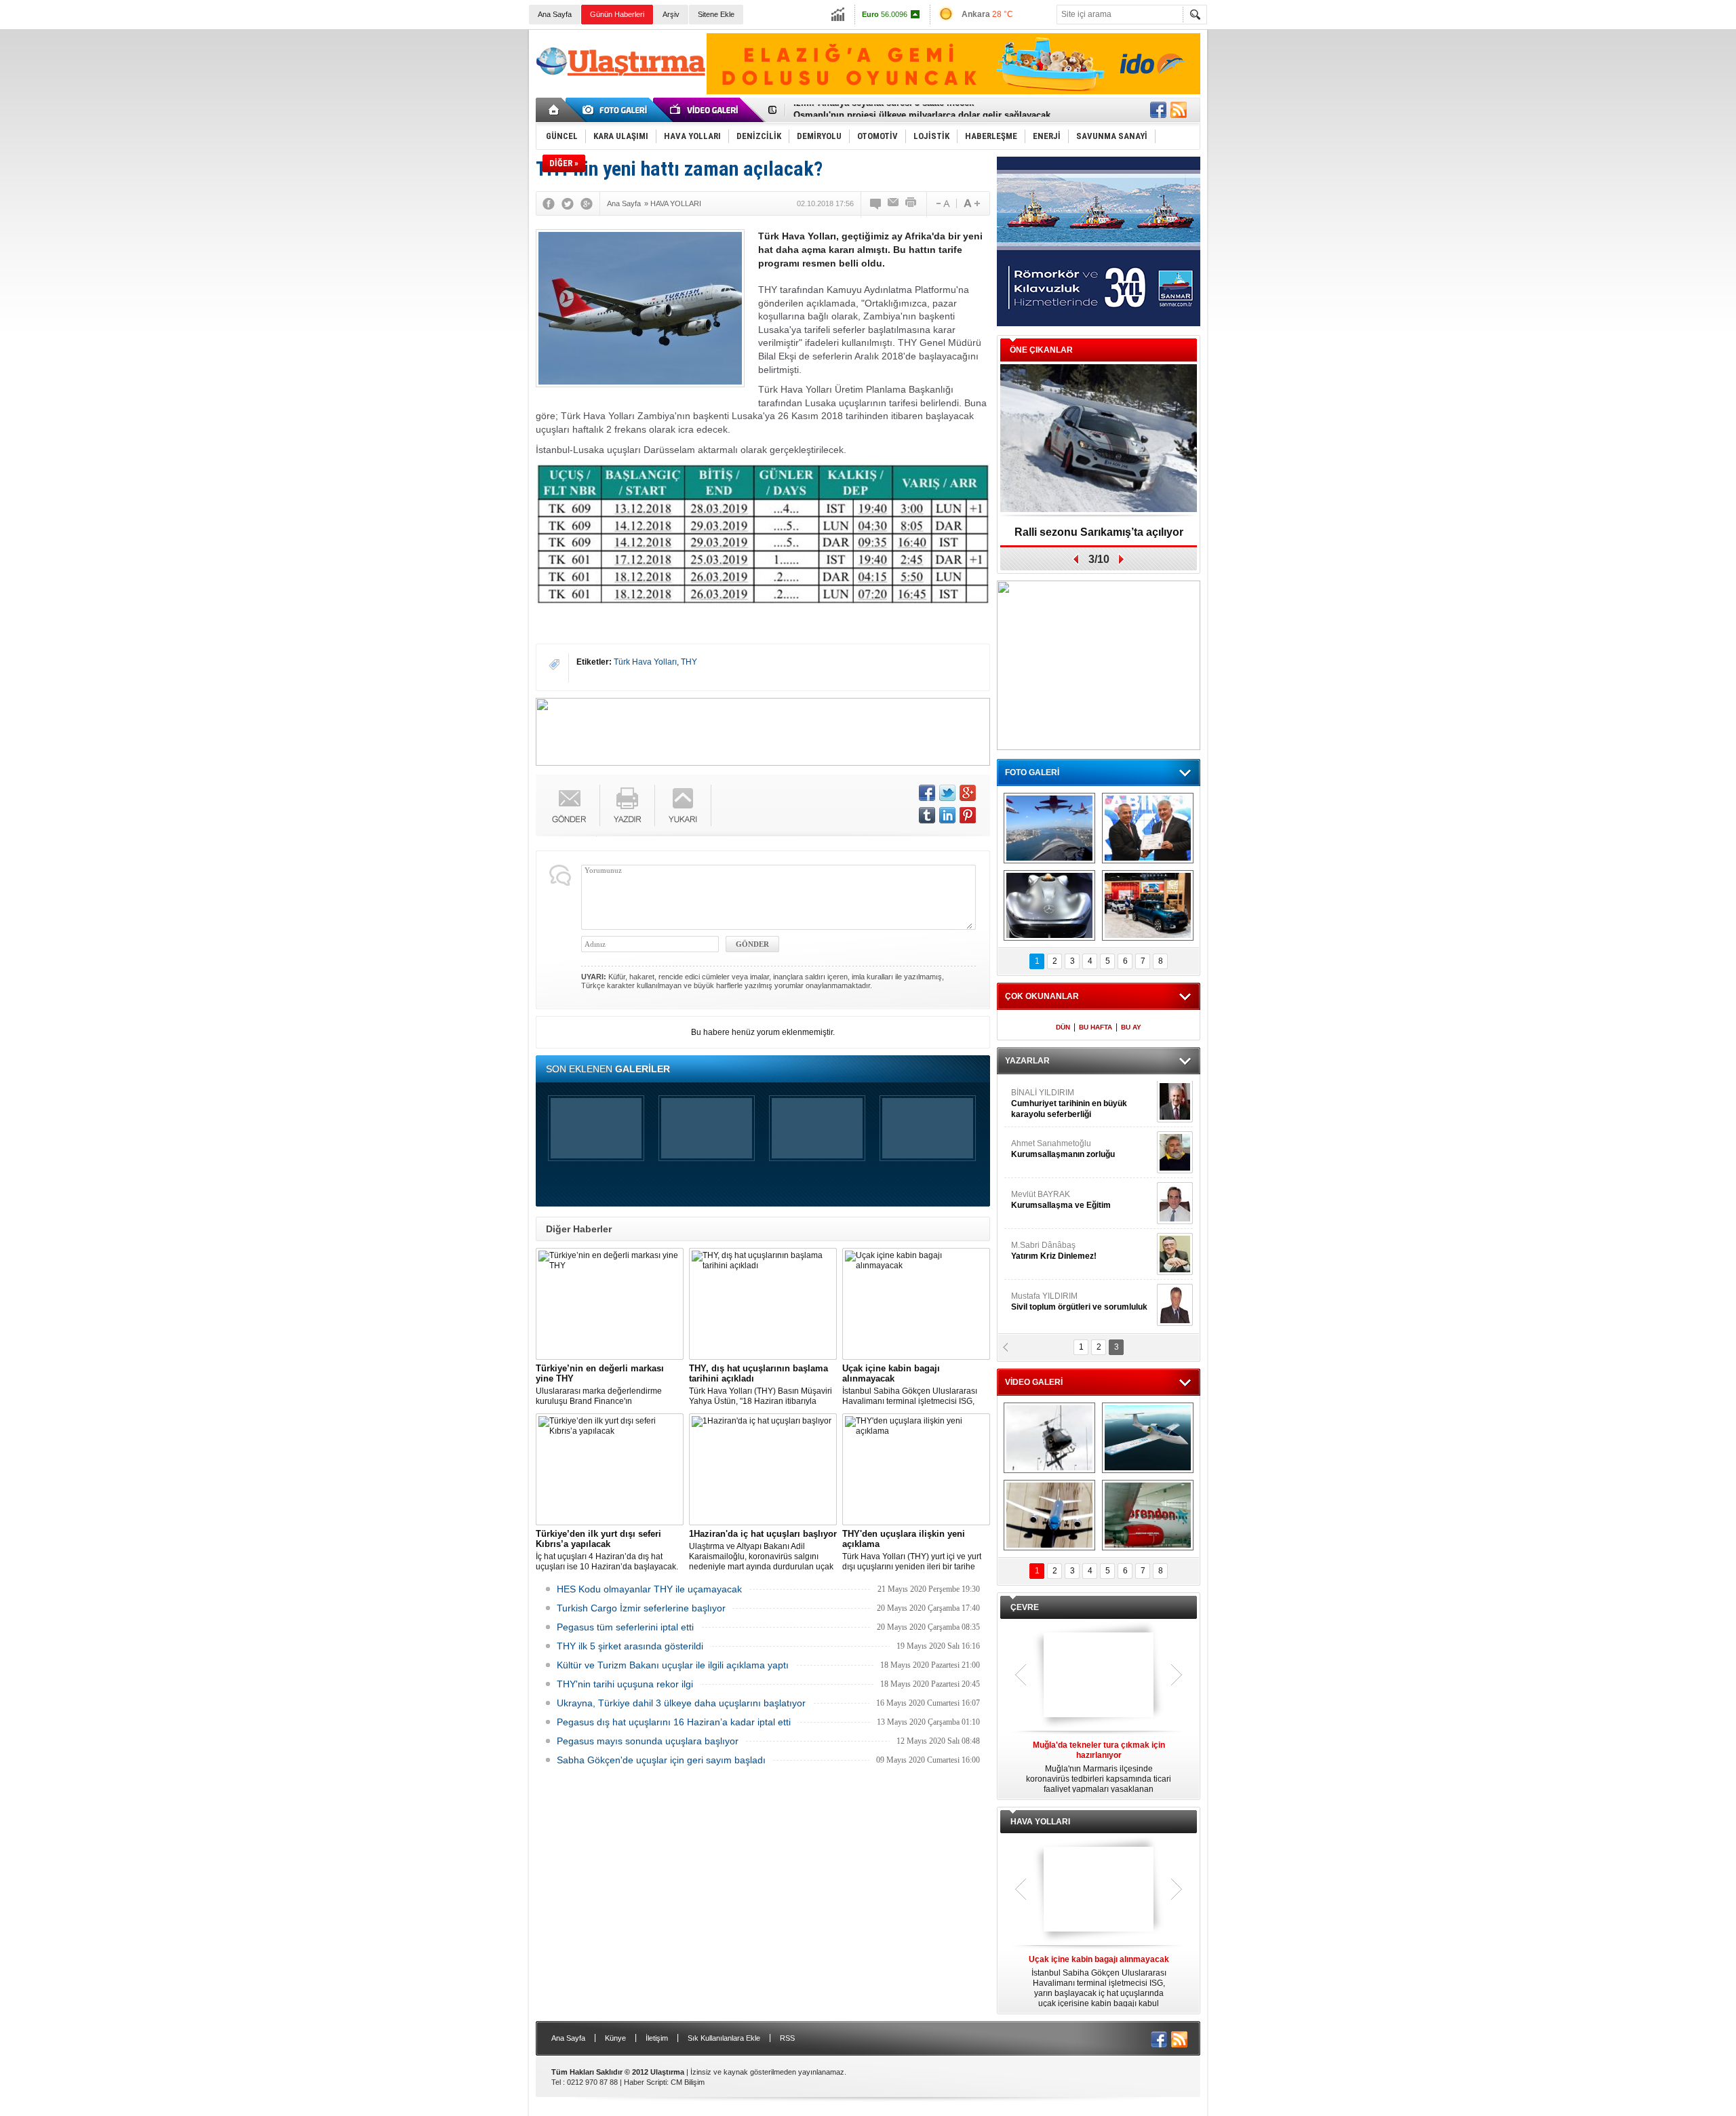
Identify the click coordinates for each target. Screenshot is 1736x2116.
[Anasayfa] (554, 110)
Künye (615, 2038)
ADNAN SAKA (1051, 1200)
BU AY (1131, 1027)
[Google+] (587, 203)
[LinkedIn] (947, 815)
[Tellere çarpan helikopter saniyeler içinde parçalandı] (1049, 1438)
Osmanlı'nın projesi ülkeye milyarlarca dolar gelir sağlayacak (922, 110)
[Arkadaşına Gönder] (894, 203)
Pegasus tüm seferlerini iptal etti (625, 1627)
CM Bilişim (688, 2082)
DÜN (1063, 1027)
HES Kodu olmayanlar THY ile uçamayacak (649, 1589)
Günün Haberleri (617, 14)
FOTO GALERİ (1032, 772)
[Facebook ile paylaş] (1158, 110)
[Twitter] (568, 203)
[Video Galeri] (705, 110)
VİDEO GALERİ (1034, 1382)
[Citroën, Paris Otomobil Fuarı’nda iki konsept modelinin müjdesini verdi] (1148, 905)
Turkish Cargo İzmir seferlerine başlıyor (641, 1608)
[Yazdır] (911, 203)
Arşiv (671, 14)
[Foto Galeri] (617, 110)
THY (689, 662)
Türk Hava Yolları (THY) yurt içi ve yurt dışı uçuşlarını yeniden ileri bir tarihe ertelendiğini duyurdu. (912, 1550)
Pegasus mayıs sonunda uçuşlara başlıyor (648, 1741)
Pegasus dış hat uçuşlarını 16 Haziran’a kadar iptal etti (674, 1722)
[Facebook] (549, 203)
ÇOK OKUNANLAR (1042, 996)
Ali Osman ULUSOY (1048, 1099)
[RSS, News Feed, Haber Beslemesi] (1179, 110)
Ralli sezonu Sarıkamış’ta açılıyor (1099, 532)
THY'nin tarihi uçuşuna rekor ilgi (625, 1684)
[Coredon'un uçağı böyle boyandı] (1148, 1515)
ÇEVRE (1025, 1607)
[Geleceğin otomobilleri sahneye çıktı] (1049, 905)
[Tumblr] (927, 815)
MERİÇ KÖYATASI (1045, 1251)
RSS (787, 2038)
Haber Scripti (645, 2082)
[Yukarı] (683, 805)
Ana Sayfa (555, 14)
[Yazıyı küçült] (942, 203)
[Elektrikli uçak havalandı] (1148, 1438)
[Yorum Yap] (876, 203)
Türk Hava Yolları (645, 662)
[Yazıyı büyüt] (972, 203)
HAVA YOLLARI (1040, 1822)
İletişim (657, 2038)
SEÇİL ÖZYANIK (1041, 1150)
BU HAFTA (1096, 1027)
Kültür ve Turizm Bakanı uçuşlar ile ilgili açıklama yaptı (673, 1665)
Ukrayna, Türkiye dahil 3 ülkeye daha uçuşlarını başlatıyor (681, 1703)
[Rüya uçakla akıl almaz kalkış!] (1049, 1515)
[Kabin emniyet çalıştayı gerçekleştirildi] (1148, 828)
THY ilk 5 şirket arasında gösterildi (630, 1646)
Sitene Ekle (716, 14)
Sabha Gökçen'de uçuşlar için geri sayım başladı (661, 1760)
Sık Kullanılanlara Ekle (724, 2038)
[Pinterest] (968, 815)
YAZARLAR (1027, 1061)
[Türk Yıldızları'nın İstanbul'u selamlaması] (1049, 828)
